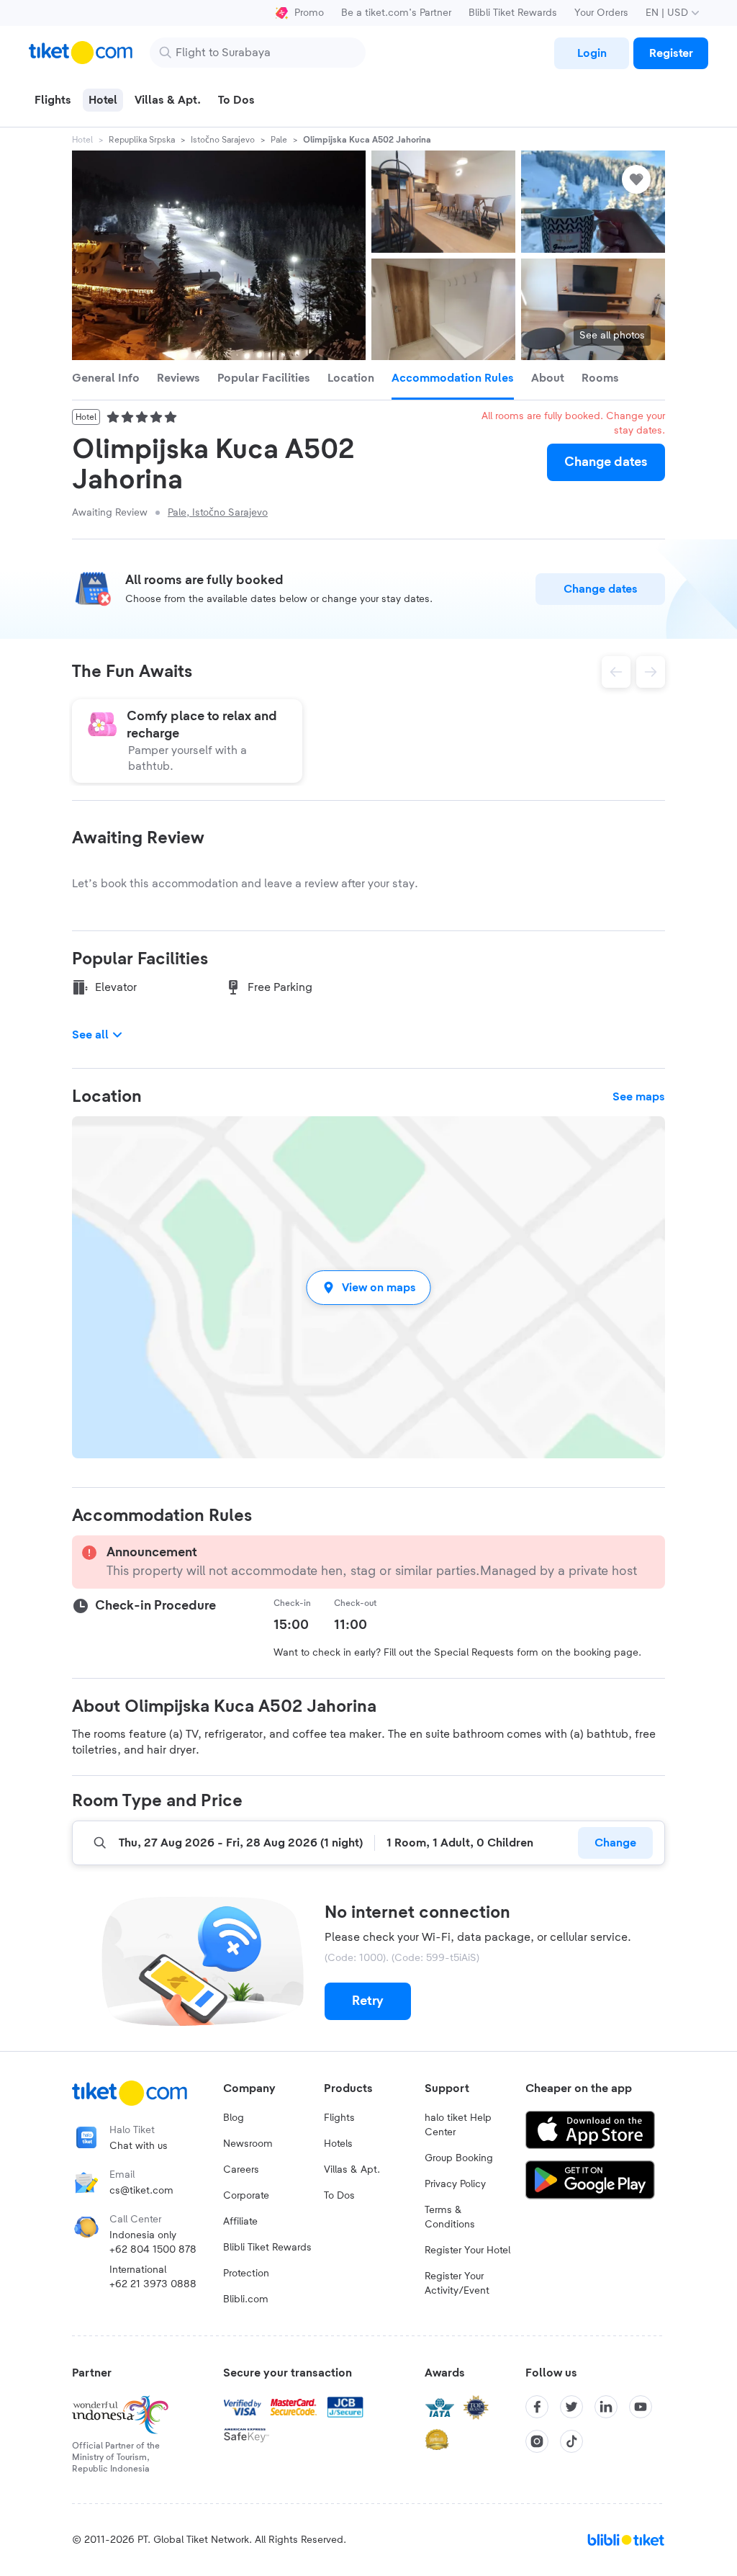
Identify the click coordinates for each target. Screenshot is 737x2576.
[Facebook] (537, 2407)
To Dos (339, 2196)
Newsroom (248, 2144)
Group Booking (459, 2158)
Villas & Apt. (352, 2170)
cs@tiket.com (141, 2191)
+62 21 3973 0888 (153, 2284)
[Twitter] (571, 2407)
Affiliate (240, 2222)
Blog (234, 2118)
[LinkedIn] (606, 2407)
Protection (246, 2274)
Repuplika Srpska (142, 140)
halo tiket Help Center (458, 2125)
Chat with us (139, 2146)
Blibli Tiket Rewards (513, 13)
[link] (592, 53)
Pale (279, 140)
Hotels (338, 2144)
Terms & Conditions (450, 2217)
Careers (241, 2170)
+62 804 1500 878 (153, 2250)
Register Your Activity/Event (457, 2284)
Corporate (246, 2196)
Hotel (82, 140)
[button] (368, 1287)
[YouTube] (641, 2407)
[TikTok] (571, 2441)
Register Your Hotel (467, 2250)
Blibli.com (246, 2299)
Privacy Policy (455, 2184)
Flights (339, 2118)
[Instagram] (537, 2441)
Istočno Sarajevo (223, 140)
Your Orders (601, 13)
